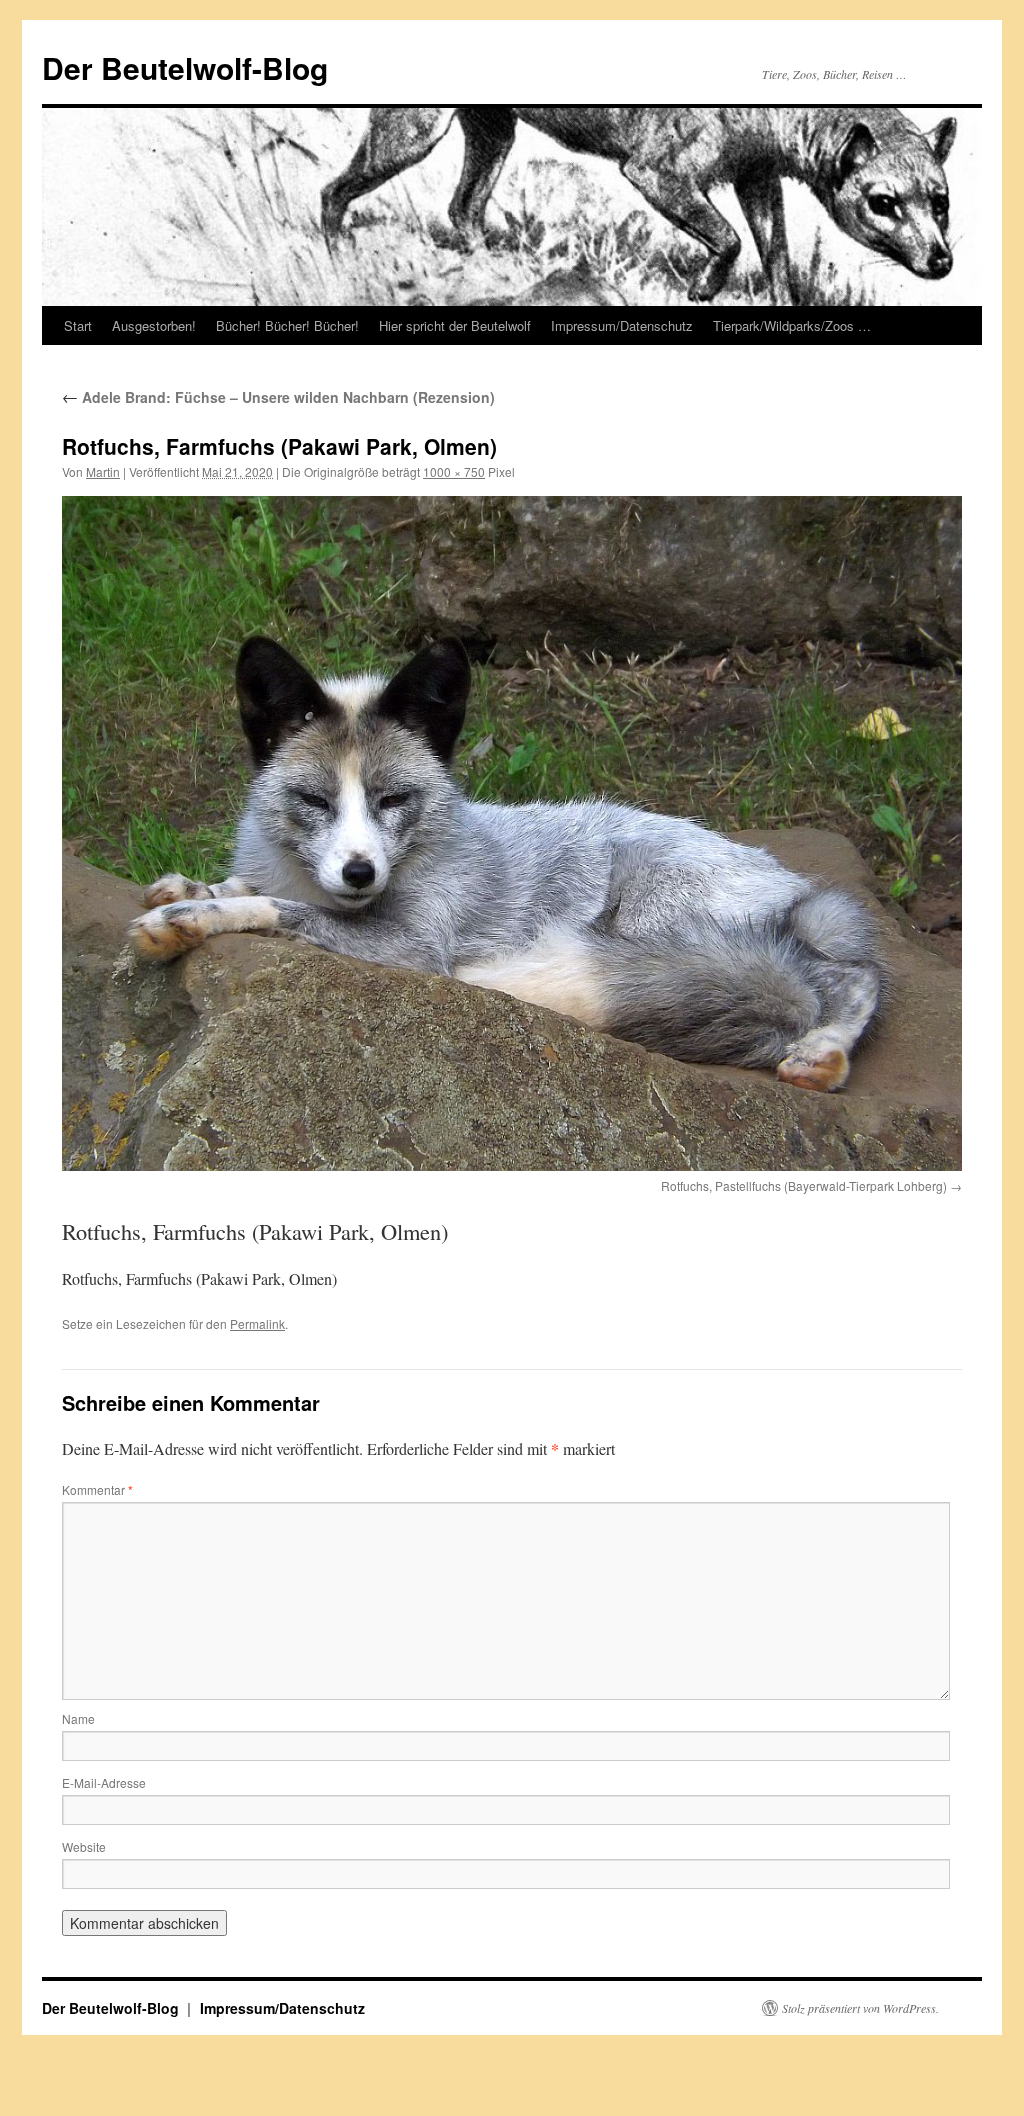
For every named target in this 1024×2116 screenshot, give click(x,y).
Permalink (257, 1323)
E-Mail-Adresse (104, 1782)
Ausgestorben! (154, 325)
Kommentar (97, 1489)
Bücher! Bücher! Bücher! (287, 325)
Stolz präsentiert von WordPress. (860, 2008)
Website (84, 1846)
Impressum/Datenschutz (622, 325)
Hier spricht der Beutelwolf (455, 325)
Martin (103, 471)
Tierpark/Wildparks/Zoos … (792, 325)
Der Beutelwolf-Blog (185, 67)
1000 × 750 (454, 471)
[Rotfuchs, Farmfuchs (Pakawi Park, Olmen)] (512, 833)
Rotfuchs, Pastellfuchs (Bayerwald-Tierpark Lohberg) (804, 1185)
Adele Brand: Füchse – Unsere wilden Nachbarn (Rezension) (278, 397)
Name (78, 1718)
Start (78, 325)
